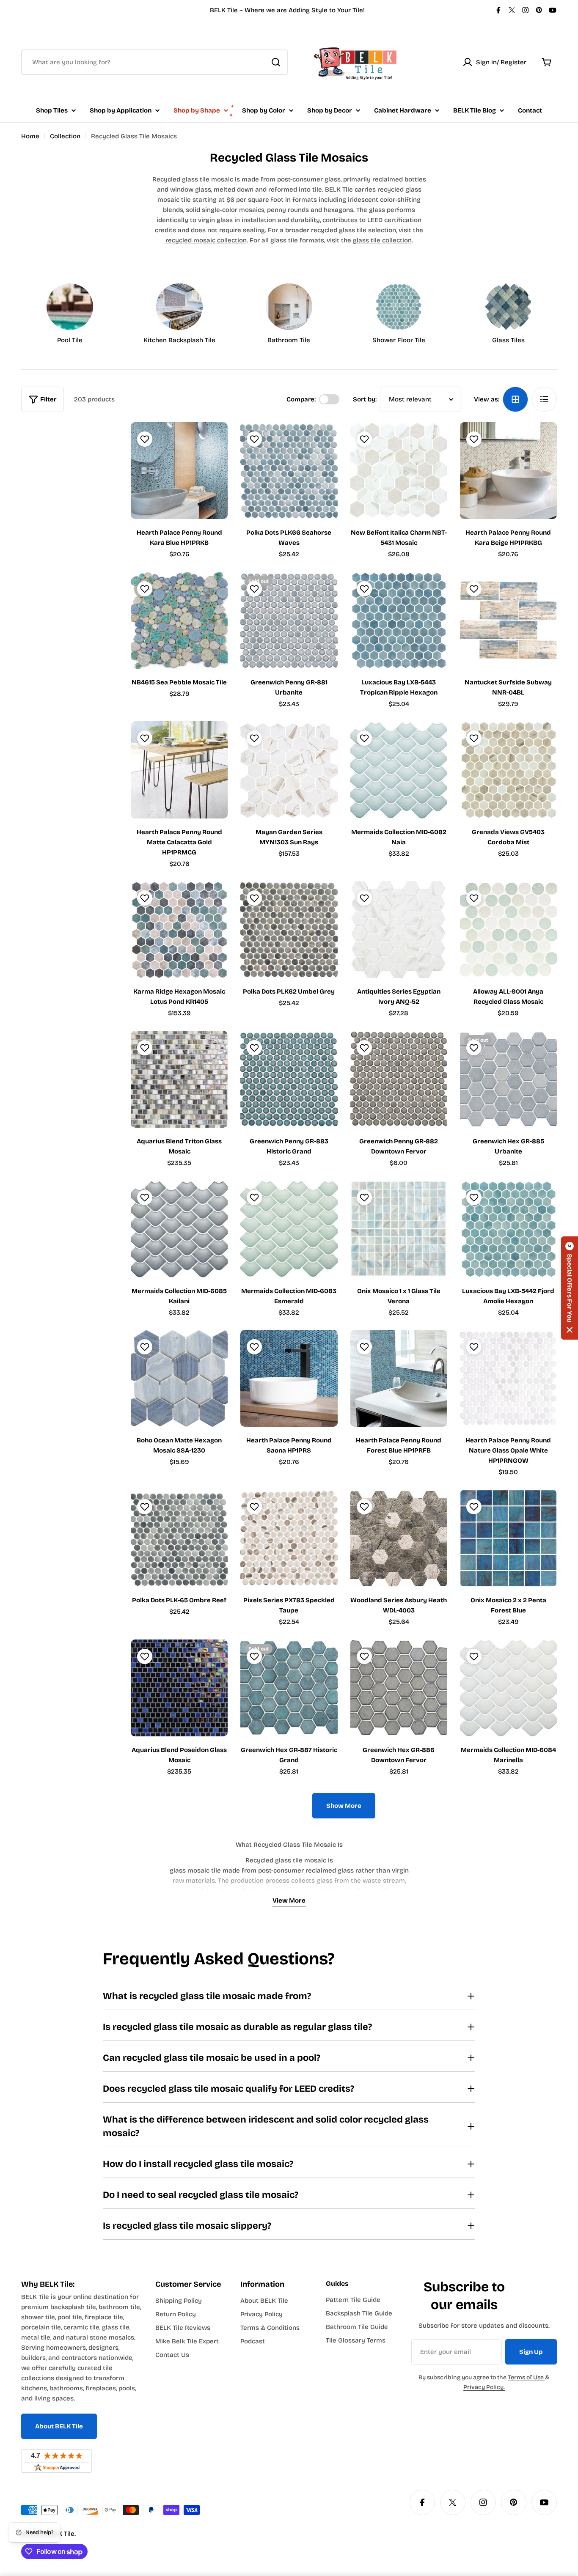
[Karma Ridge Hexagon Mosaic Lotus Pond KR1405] (179, 930)
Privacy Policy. (484, 2387)
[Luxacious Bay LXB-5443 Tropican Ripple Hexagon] (399, 620)
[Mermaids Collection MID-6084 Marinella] (508, 1688)
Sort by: (365, 399)
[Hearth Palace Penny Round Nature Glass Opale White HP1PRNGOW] (508, 1378)
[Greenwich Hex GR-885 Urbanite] (508, 1079)
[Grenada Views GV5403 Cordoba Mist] (508, 770)
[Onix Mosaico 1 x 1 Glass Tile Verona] (399, 1229)
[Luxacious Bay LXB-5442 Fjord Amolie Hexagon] (508, 1229)
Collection (65, 136)
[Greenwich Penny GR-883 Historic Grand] (289, 1079)
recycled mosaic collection (206, 240)
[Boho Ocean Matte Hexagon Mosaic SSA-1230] (179, 1378)
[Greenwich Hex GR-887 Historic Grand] (289, 1688)
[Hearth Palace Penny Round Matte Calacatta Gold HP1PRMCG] (179, 770)
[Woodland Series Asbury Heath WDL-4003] (399, 1538)
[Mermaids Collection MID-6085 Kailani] (179, 1229)
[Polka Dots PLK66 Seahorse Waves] (289, 471)
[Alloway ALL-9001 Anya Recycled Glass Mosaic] (508, 930)
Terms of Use (526, 2377)
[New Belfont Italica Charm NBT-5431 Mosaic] (399, 471)
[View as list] (544, 399)
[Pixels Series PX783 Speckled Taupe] (289, 1538)
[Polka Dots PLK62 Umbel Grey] (289, 930)
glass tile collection (382, 240)
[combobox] (154, 62)
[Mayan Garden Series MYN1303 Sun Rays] (289, 770)
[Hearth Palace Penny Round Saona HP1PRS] (289, 1378)
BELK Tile (61, 2534)
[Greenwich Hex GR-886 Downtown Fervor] (399, 1688)
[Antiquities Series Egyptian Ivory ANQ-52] (399, 930)
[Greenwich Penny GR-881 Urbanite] (289, 620)
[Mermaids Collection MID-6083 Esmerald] (289, 1229)
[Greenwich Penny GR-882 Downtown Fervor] (399, 1079)
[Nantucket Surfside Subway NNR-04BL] (508, 620)
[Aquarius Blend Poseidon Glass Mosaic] (179, 1688)
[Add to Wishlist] (144, 439)
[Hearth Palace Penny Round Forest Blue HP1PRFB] (399, 1378)
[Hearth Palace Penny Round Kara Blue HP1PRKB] (179, 471)
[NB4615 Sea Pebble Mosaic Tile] (179, 620)
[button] (570, 1288)
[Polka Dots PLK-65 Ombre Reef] (179, 1538)
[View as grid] (515, 399)
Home (30, 136)
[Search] (276, 62)
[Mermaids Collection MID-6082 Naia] (399, 770)
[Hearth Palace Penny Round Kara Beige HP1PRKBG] (508, 471)
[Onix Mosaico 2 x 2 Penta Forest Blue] (508, 1538)
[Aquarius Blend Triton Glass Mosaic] (179, 1079)
